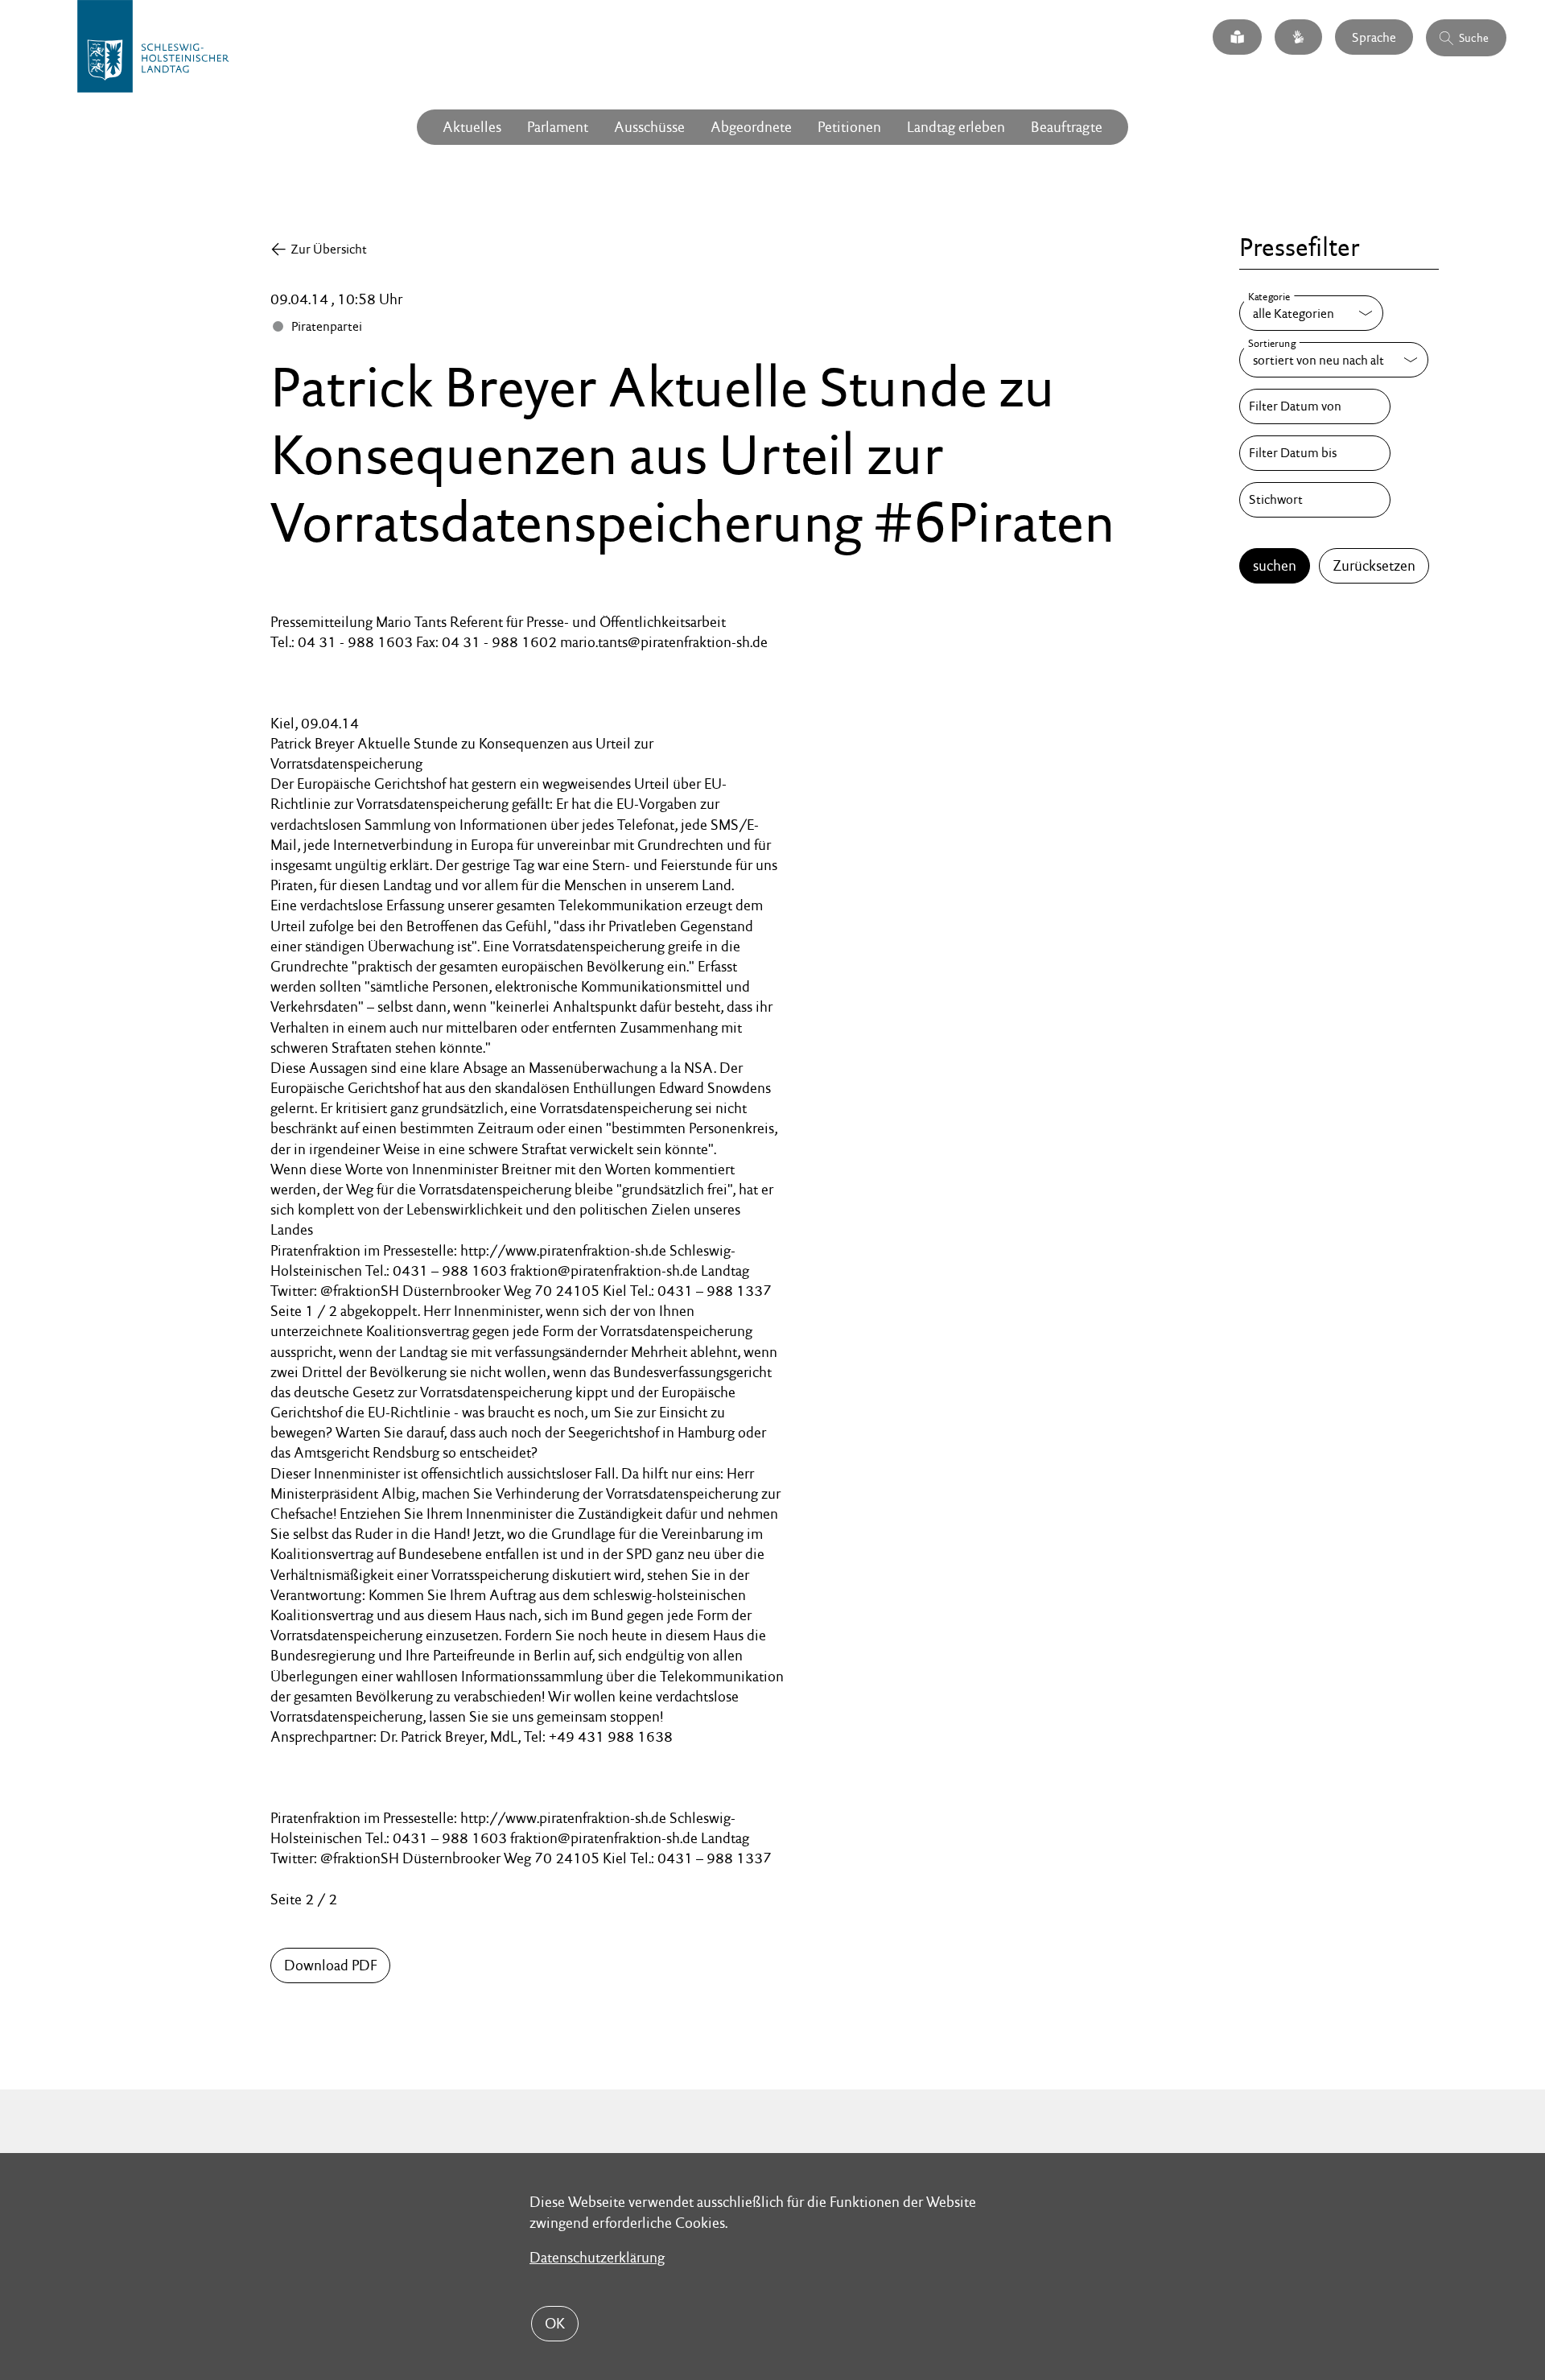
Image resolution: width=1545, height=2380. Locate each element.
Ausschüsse (649, 127)
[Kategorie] (1311, 313)
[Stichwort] (1315, 500)
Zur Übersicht (329, 249)
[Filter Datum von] (1315, 406)
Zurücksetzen (1374, 565)
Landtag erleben (956, 127)
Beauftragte (1067, 127)
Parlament (558, 127)
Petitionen (849, 127)
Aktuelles (472, 127)
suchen (1275, 565)
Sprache (1374, 37)
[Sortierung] (1334, 360)
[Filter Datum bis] (1315, 453)
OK (555, 2323)
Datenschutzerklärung (597, 2257)
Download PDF (330, 1965)
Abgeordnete (751, 127)
